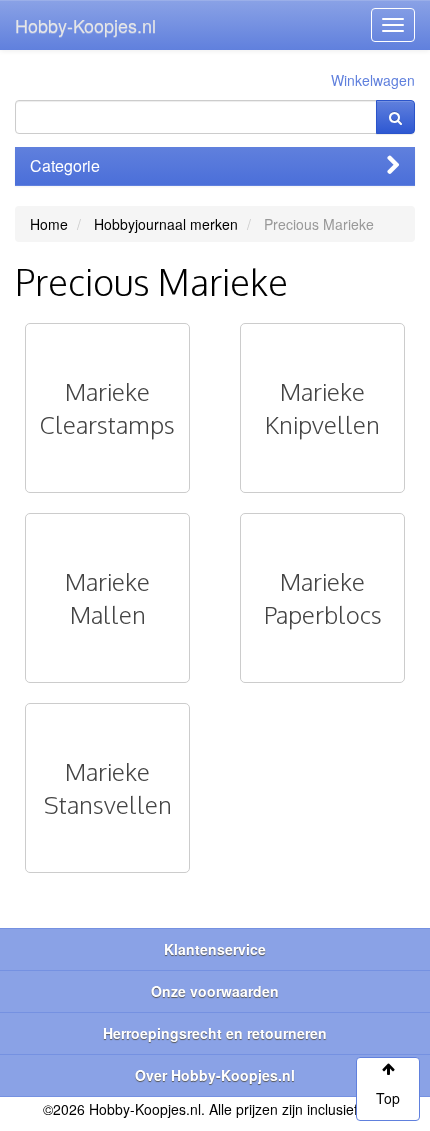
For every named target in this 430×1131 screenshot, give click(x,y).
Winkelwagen (373, 80)
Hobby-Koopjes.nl (85, 25)
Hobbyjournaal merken (166, 224)
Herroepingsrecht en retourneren (215, 1033)
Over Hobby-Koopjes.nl (215, 1075)
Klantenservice (215, 949)
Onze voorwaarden (215, 991)
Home (49, 224)
